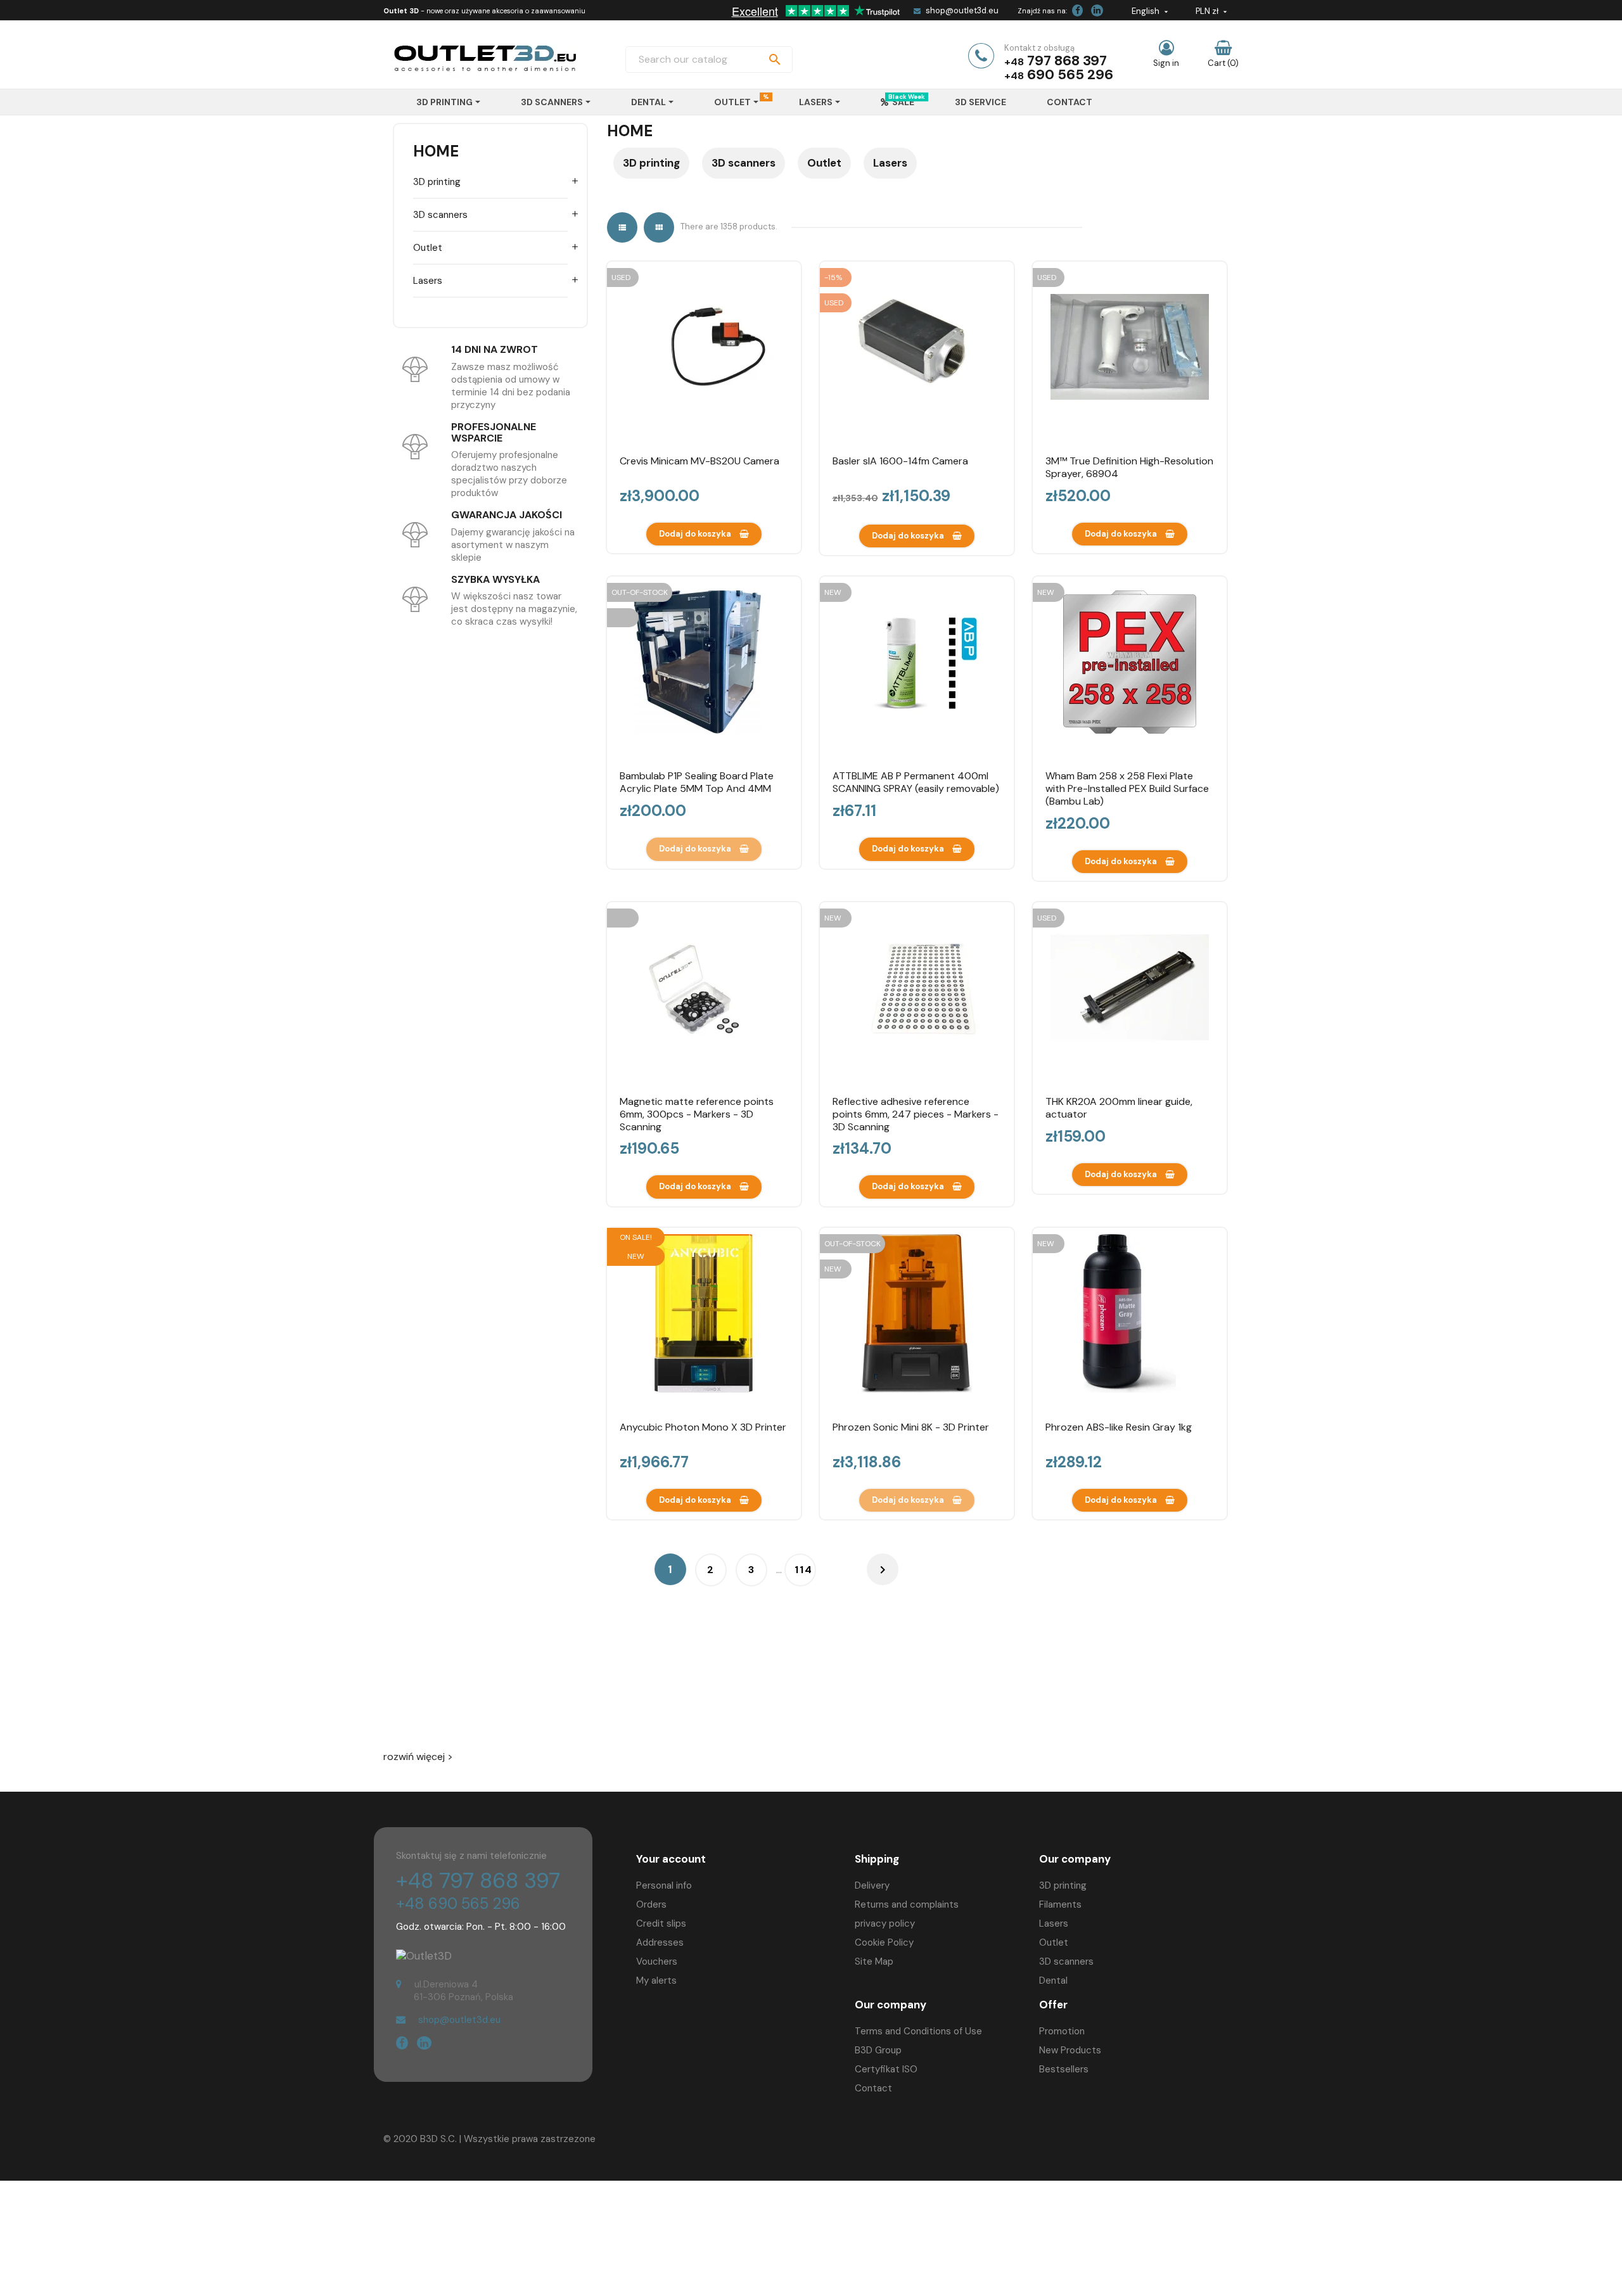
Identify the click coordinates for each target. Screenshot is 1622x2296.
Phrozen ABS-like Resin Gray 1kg (1119, 1427)
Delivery (872, 1885)
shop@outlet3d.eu (962, 10)
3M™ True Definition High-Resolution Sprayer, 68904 (1129, 467)
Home (436, 151)
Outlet (428, 248)
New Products (1070, 2050)
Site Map (874, 1961)
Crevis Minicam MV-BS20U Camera (699, 461)
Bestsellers (1064, 2069)
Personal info (664, 1885)
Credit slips (661, 1923)
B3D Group (878, 2050)
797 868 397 (1067, 61)
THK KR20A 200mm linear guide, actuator (1119, 1108)
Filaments (1060, 1904)
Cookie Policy (884, 1942)
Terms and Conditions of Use (918, 2031)
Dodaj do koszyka (696, 534)
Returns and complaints (907, 1904)
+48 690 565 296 (458, 1904)
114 (804, 1570)
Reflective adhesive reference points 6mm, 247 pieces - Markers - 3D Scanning (916, 1114)
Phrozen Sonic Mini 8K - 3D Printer (911, 1427)
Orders (651, 1904)
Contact (873, 2088)
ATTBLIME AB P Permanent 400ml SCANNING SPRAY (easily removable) (916, 782)
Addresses (660, 1942)
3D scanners (440, 215)
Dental (1053, 1980)
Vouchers (657, 1961)
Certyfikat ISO (886, 2069)
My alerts (656, 1980)
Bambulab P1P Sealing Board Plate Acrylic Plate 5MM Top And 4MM (697, 782)
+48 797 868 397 (478, 1881)
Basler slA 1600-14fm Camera (900, 461)
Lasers (428, 281)
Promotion (1062, 2031)
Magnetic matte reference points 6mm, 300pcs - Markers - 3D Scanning (697, 1114)
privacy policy (885, 1923)
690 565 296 (1070, 74)
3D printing (437, 182)
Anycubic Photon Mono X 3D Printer (703, 1427)
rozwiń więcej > (418, 1757)
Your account (671, 1859)
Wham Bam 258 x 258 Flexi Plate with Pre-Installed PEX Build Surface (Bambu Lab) (1127, 788)
